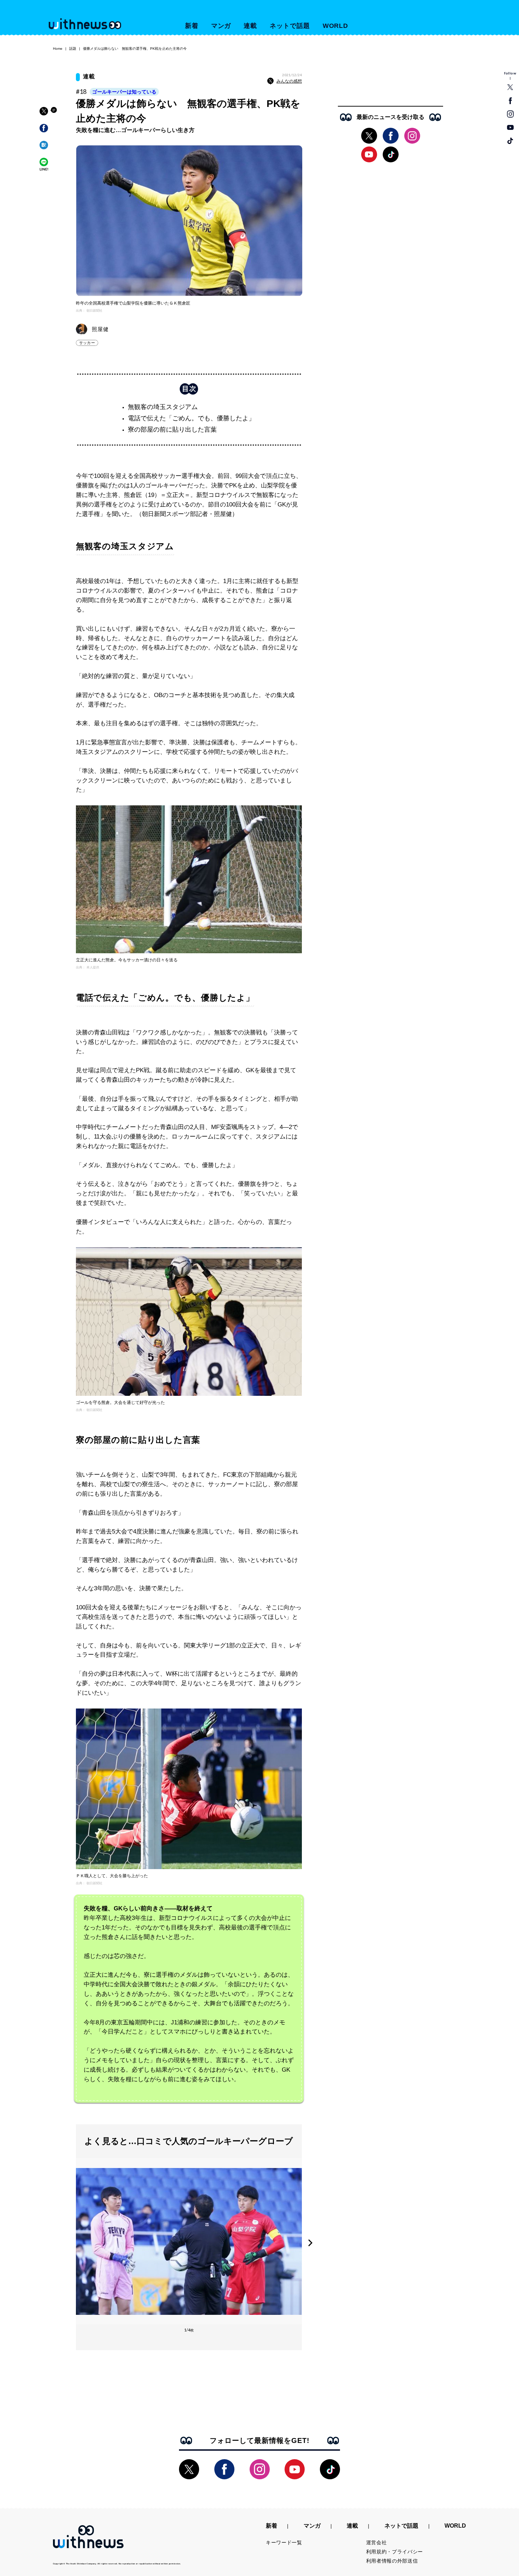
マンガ (221, 26)
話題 (73, 49)
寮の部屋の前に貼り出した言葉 (172, 430)
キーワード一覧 (284, 2542)
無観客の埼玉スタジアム (163, 407)
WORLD (336, 26)
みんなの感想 (289, 81)
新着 (192, 26)
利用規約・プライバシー (395, 2552)
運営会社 (377, 2542)
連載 (250, 26)
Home (58, 49)
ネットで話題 (290, 26)
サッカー (87, 343)
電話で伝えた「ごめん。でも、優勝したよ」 (191, 418)
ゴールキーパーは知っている (124, 92)
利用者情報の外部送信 (392, 2561)
